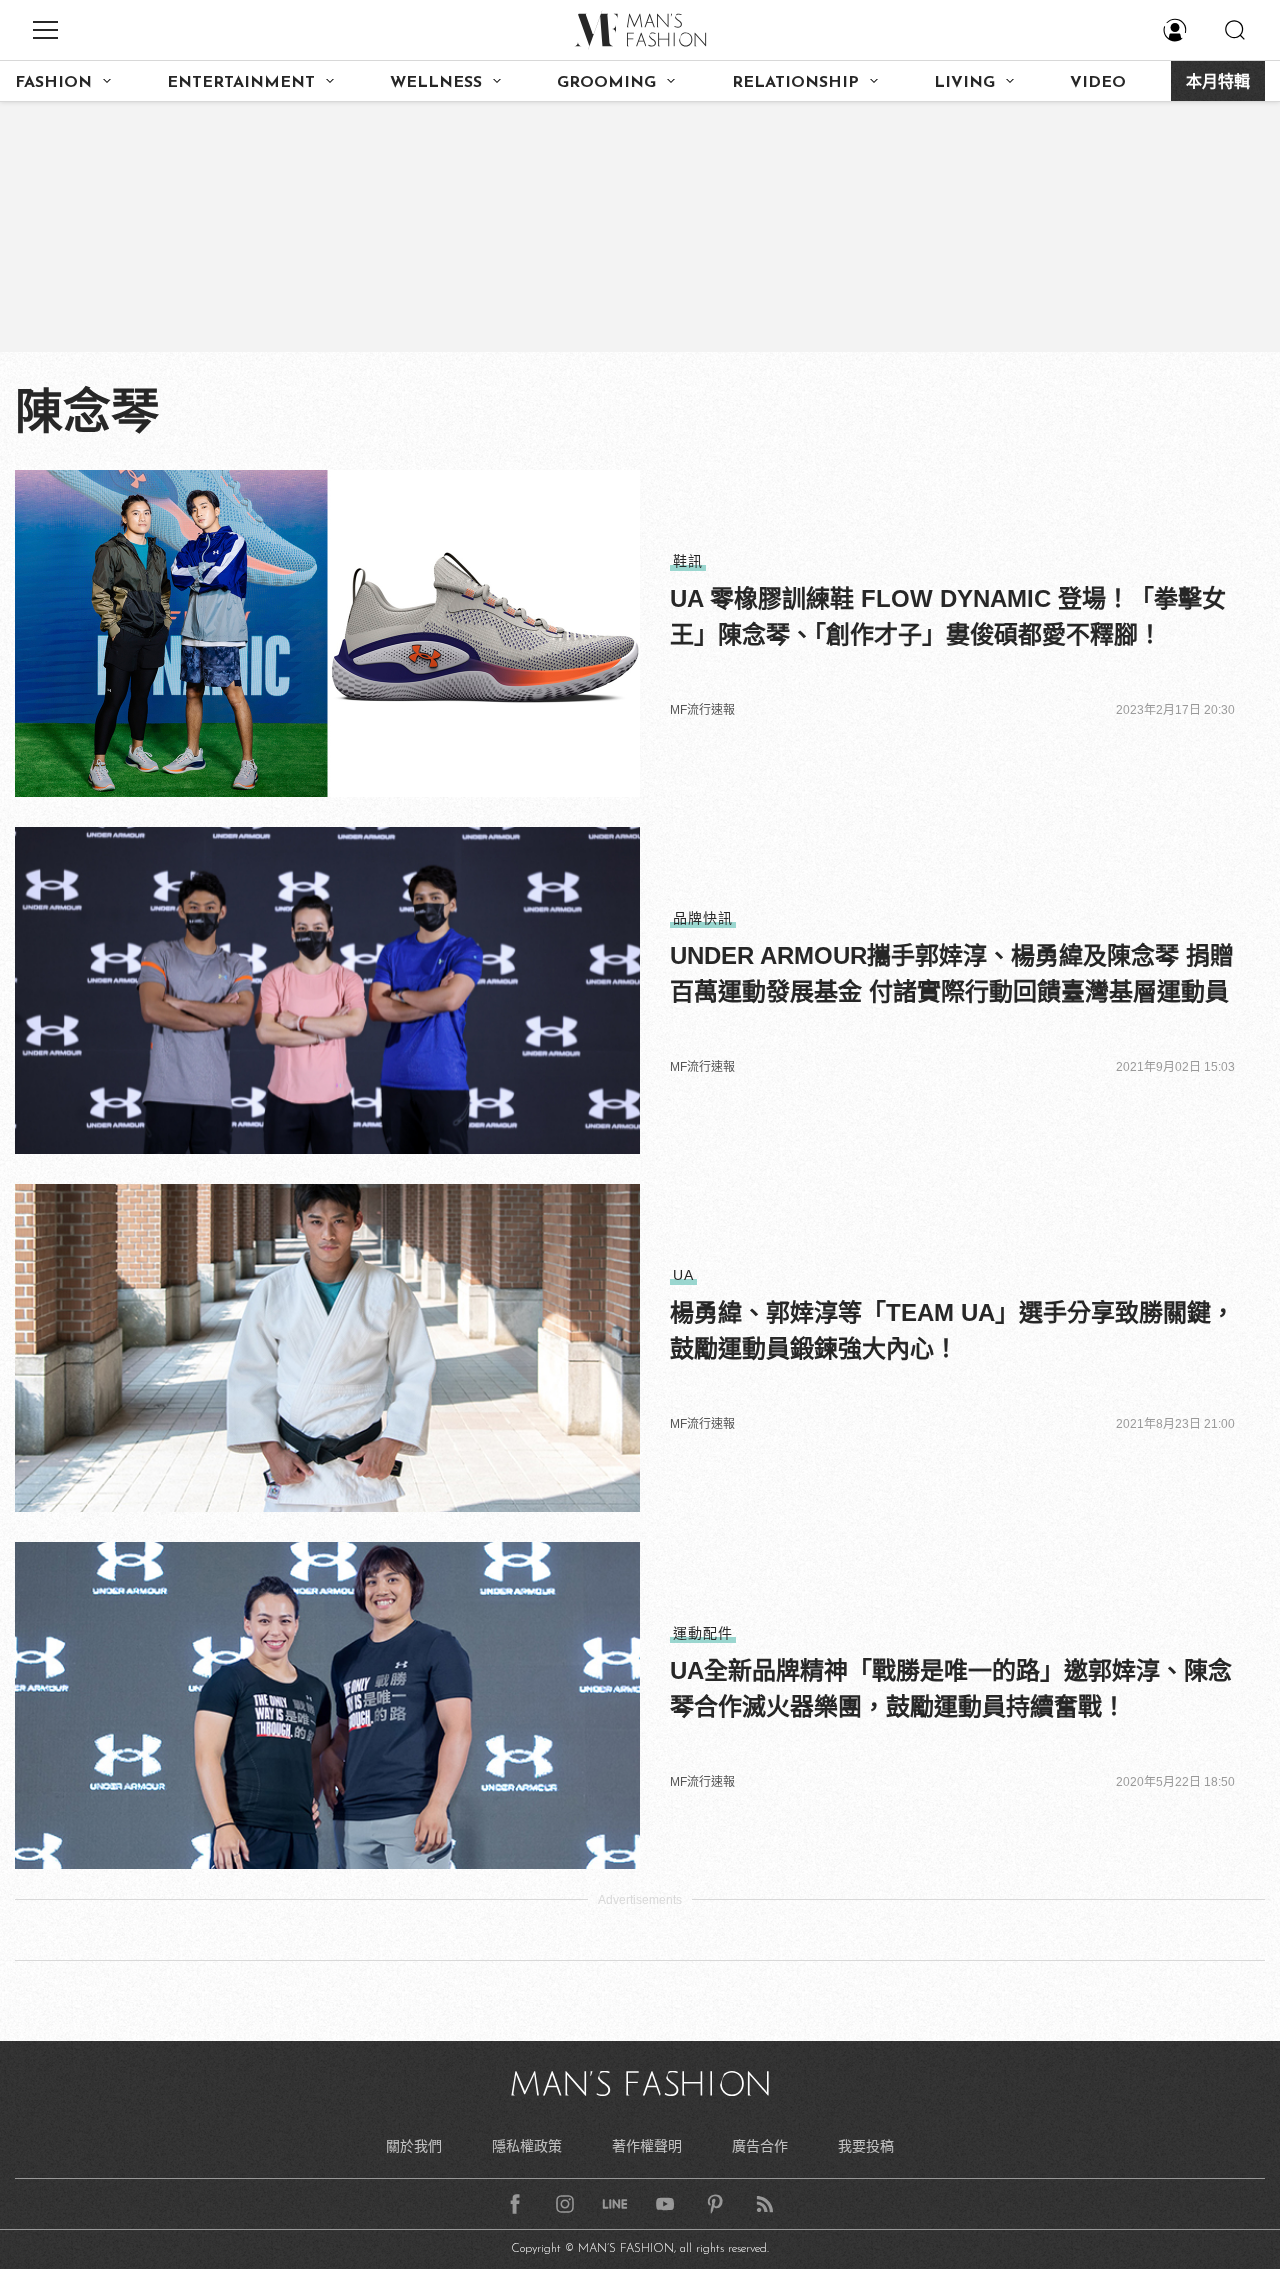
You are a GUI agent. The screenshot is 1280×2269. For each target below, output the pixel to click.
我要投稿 (866, 2146)
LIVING (964, 83)
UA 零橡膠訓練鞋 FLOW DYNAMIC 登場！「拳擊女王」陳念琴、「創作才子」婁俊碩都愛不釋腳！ (948, 616)
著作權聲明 (647, 2146)
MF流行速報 (702, 710)
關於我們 (414, 2146)
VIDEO (1098, 83)
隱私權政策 (527, 2146)
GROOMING (606, 83)
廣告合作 (760, 2146)
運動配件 (703, 1633)
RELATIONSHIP (795, 83)
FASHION (53, 83)
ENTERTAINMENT (241, 83)
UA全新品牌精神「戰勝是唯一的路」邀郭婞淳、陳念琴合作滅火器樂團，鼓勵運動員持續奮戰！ (951, 1688)
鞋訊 (688, 561)
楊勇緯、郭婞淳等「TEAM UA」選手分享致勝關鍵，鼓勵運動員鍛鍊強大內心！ (952, 1330)
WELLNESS (436, 83)
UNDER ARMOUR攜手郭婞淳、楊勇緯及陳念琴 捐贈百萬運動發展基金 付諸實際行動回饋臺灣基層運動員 (952, 973)
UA (683, 1275)
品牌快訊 (703, 918)
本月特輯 (1218, 83)
